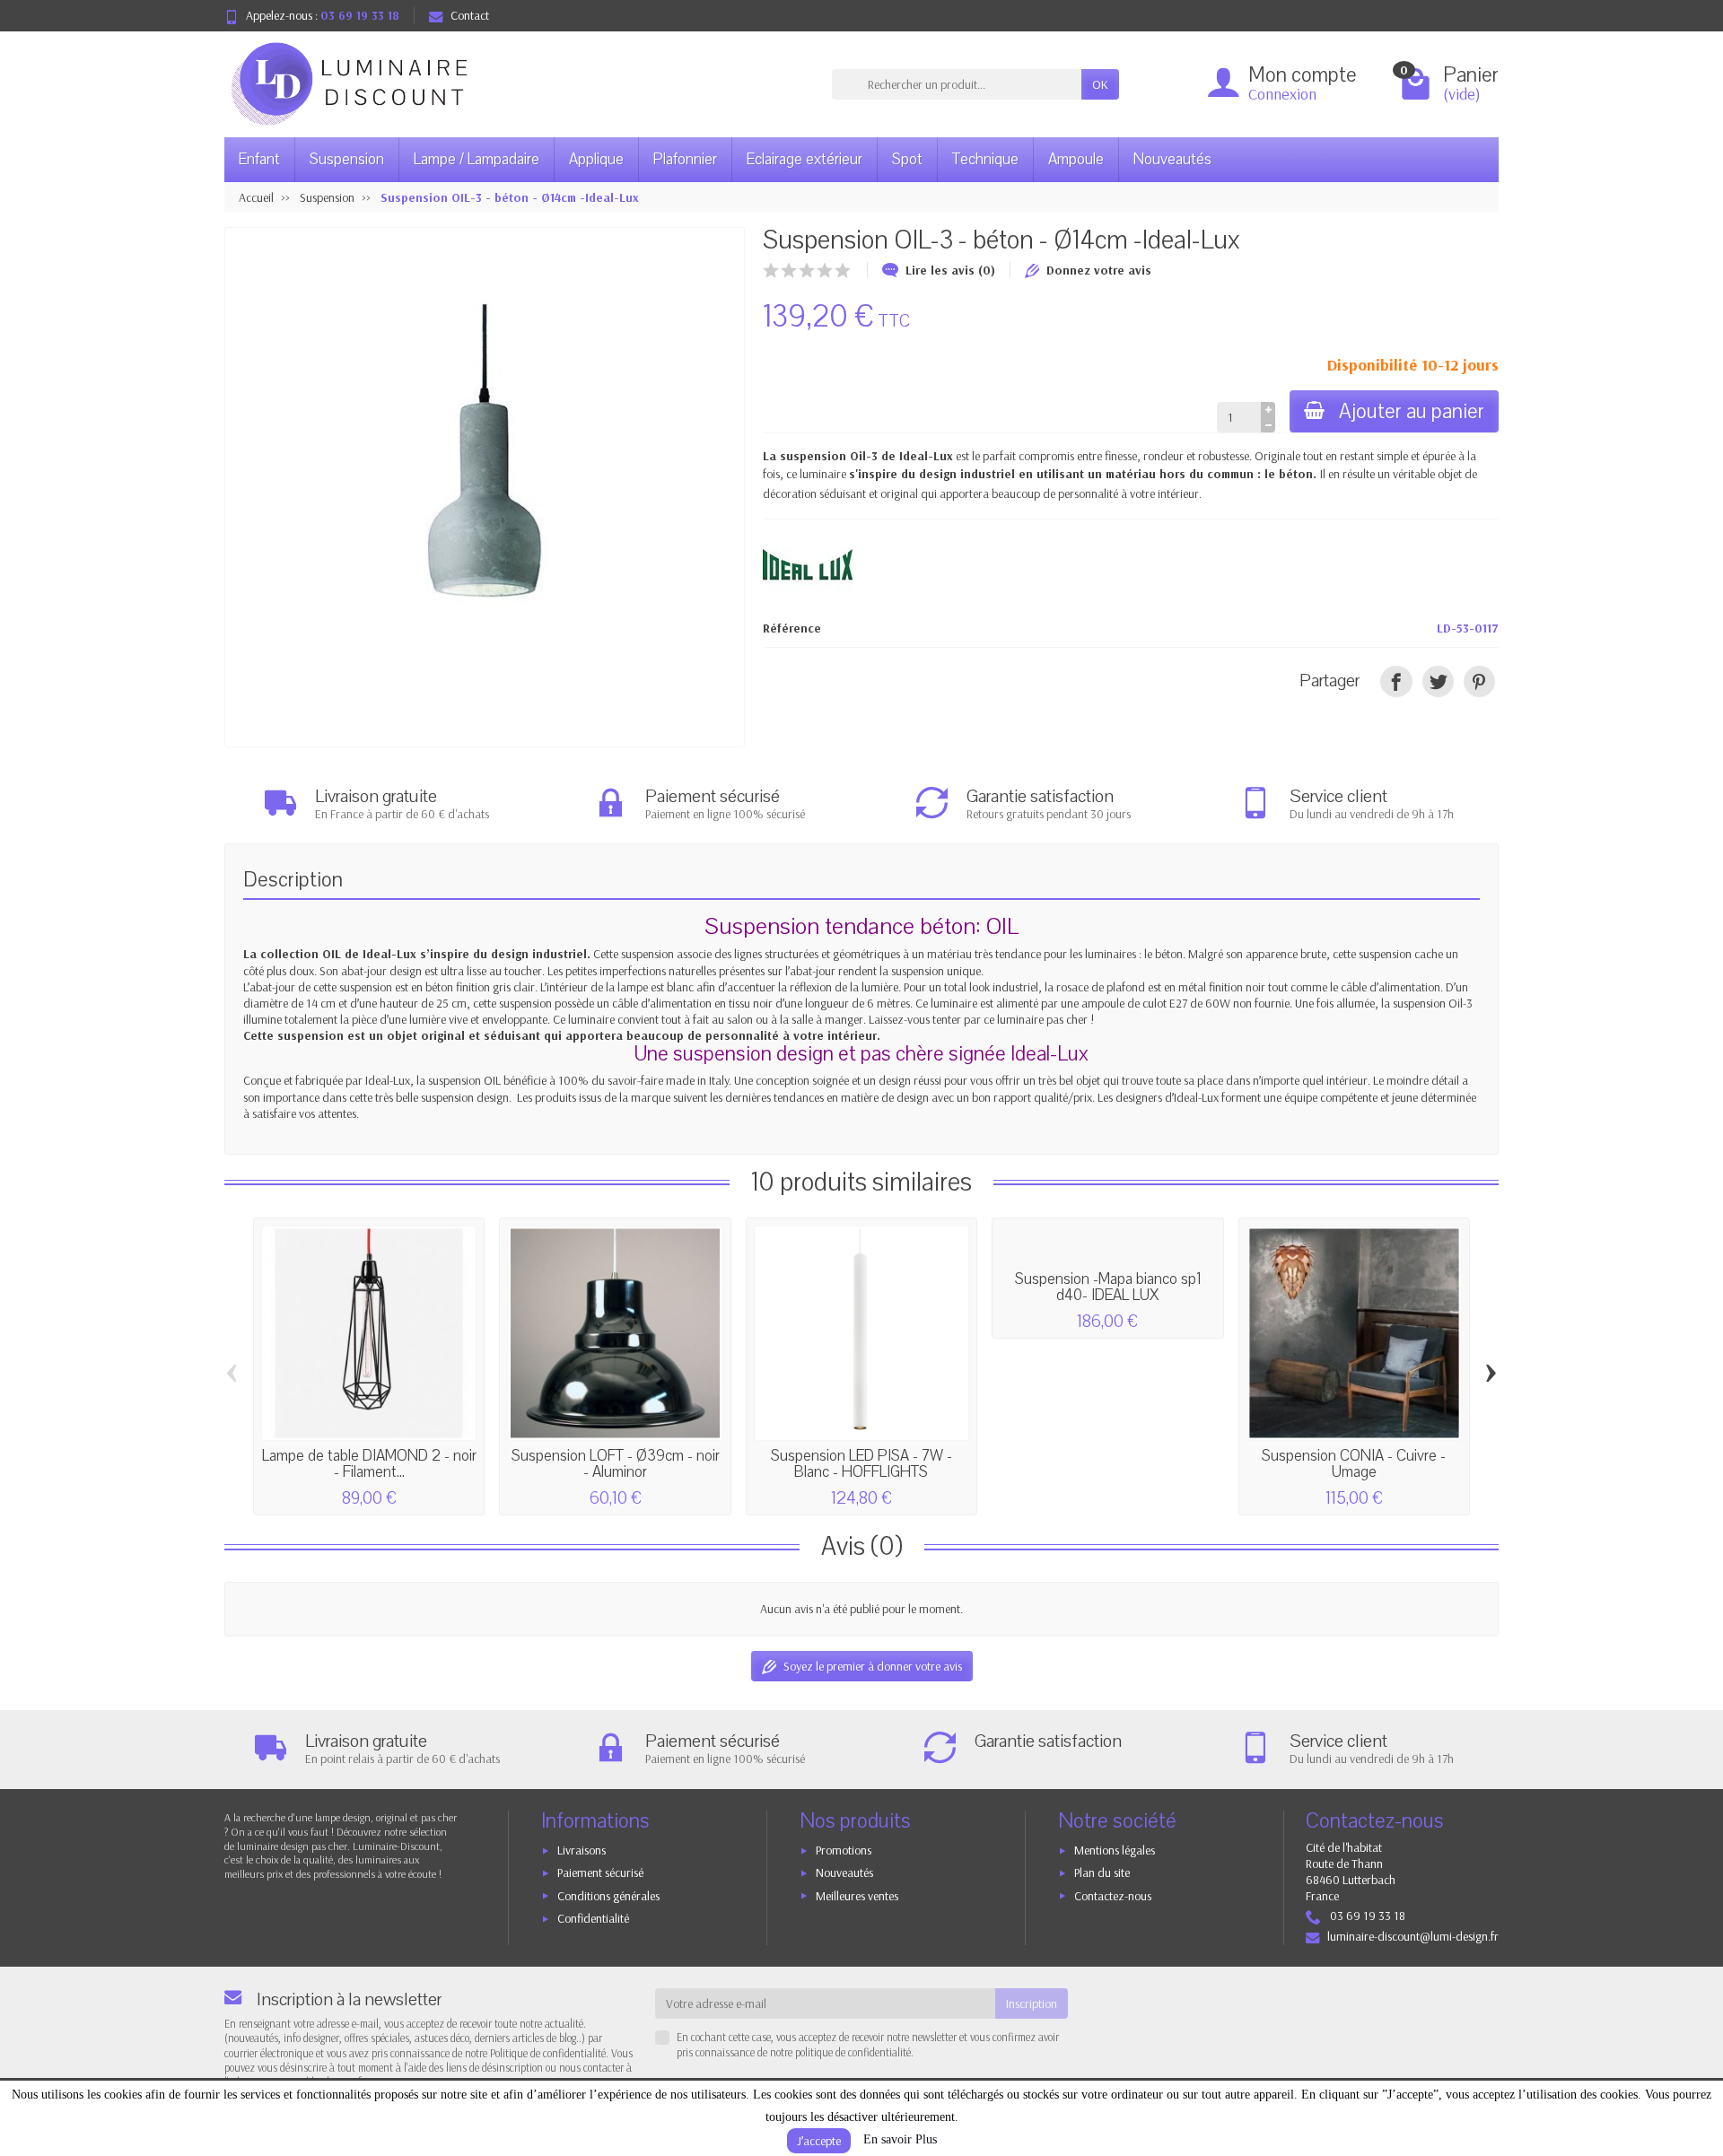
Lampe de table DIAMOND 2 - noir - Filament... (369, 1464)
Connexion (1282, 94)
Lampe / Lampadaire (477, 159)
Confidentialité (593, 1918)
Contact (470, 15)
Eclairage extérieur (805, 159)
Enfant (259, 159)
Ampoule (1076, 159)
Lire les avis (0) (950, 270)
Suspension (347, 159)
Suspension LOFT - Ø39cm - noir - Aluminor (616, 1464)
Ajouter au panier (1412, 411)
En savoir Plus (900, 2139)
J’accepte (819, 2141)
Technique (985, 159)
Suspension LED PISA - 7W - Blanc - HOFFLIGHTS (861, 1464)
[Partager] (1396, 681)
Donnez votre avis (1099, 270)
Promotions (844, 1850)
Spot (907, 159)
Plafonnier (685, 159)
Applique (596, 159)
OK (1100, 84)
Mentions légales (1115, 1850)
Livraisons (582, 1850)
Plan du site (1102, 1872)
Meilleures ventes (857, 1896)
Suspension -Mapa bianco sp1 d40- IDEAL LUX (1108, 1287)
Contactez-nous (1113, 1896)
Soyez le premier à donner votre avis (873, 1666)
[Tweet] (1438, 681)
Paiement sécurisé (600, 1872)
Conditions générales (608, 1896)
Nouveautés (1172, 159)
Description (293, 880)
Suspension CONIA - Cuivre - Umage (1354, 1464)
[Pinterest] (1479, 681)
